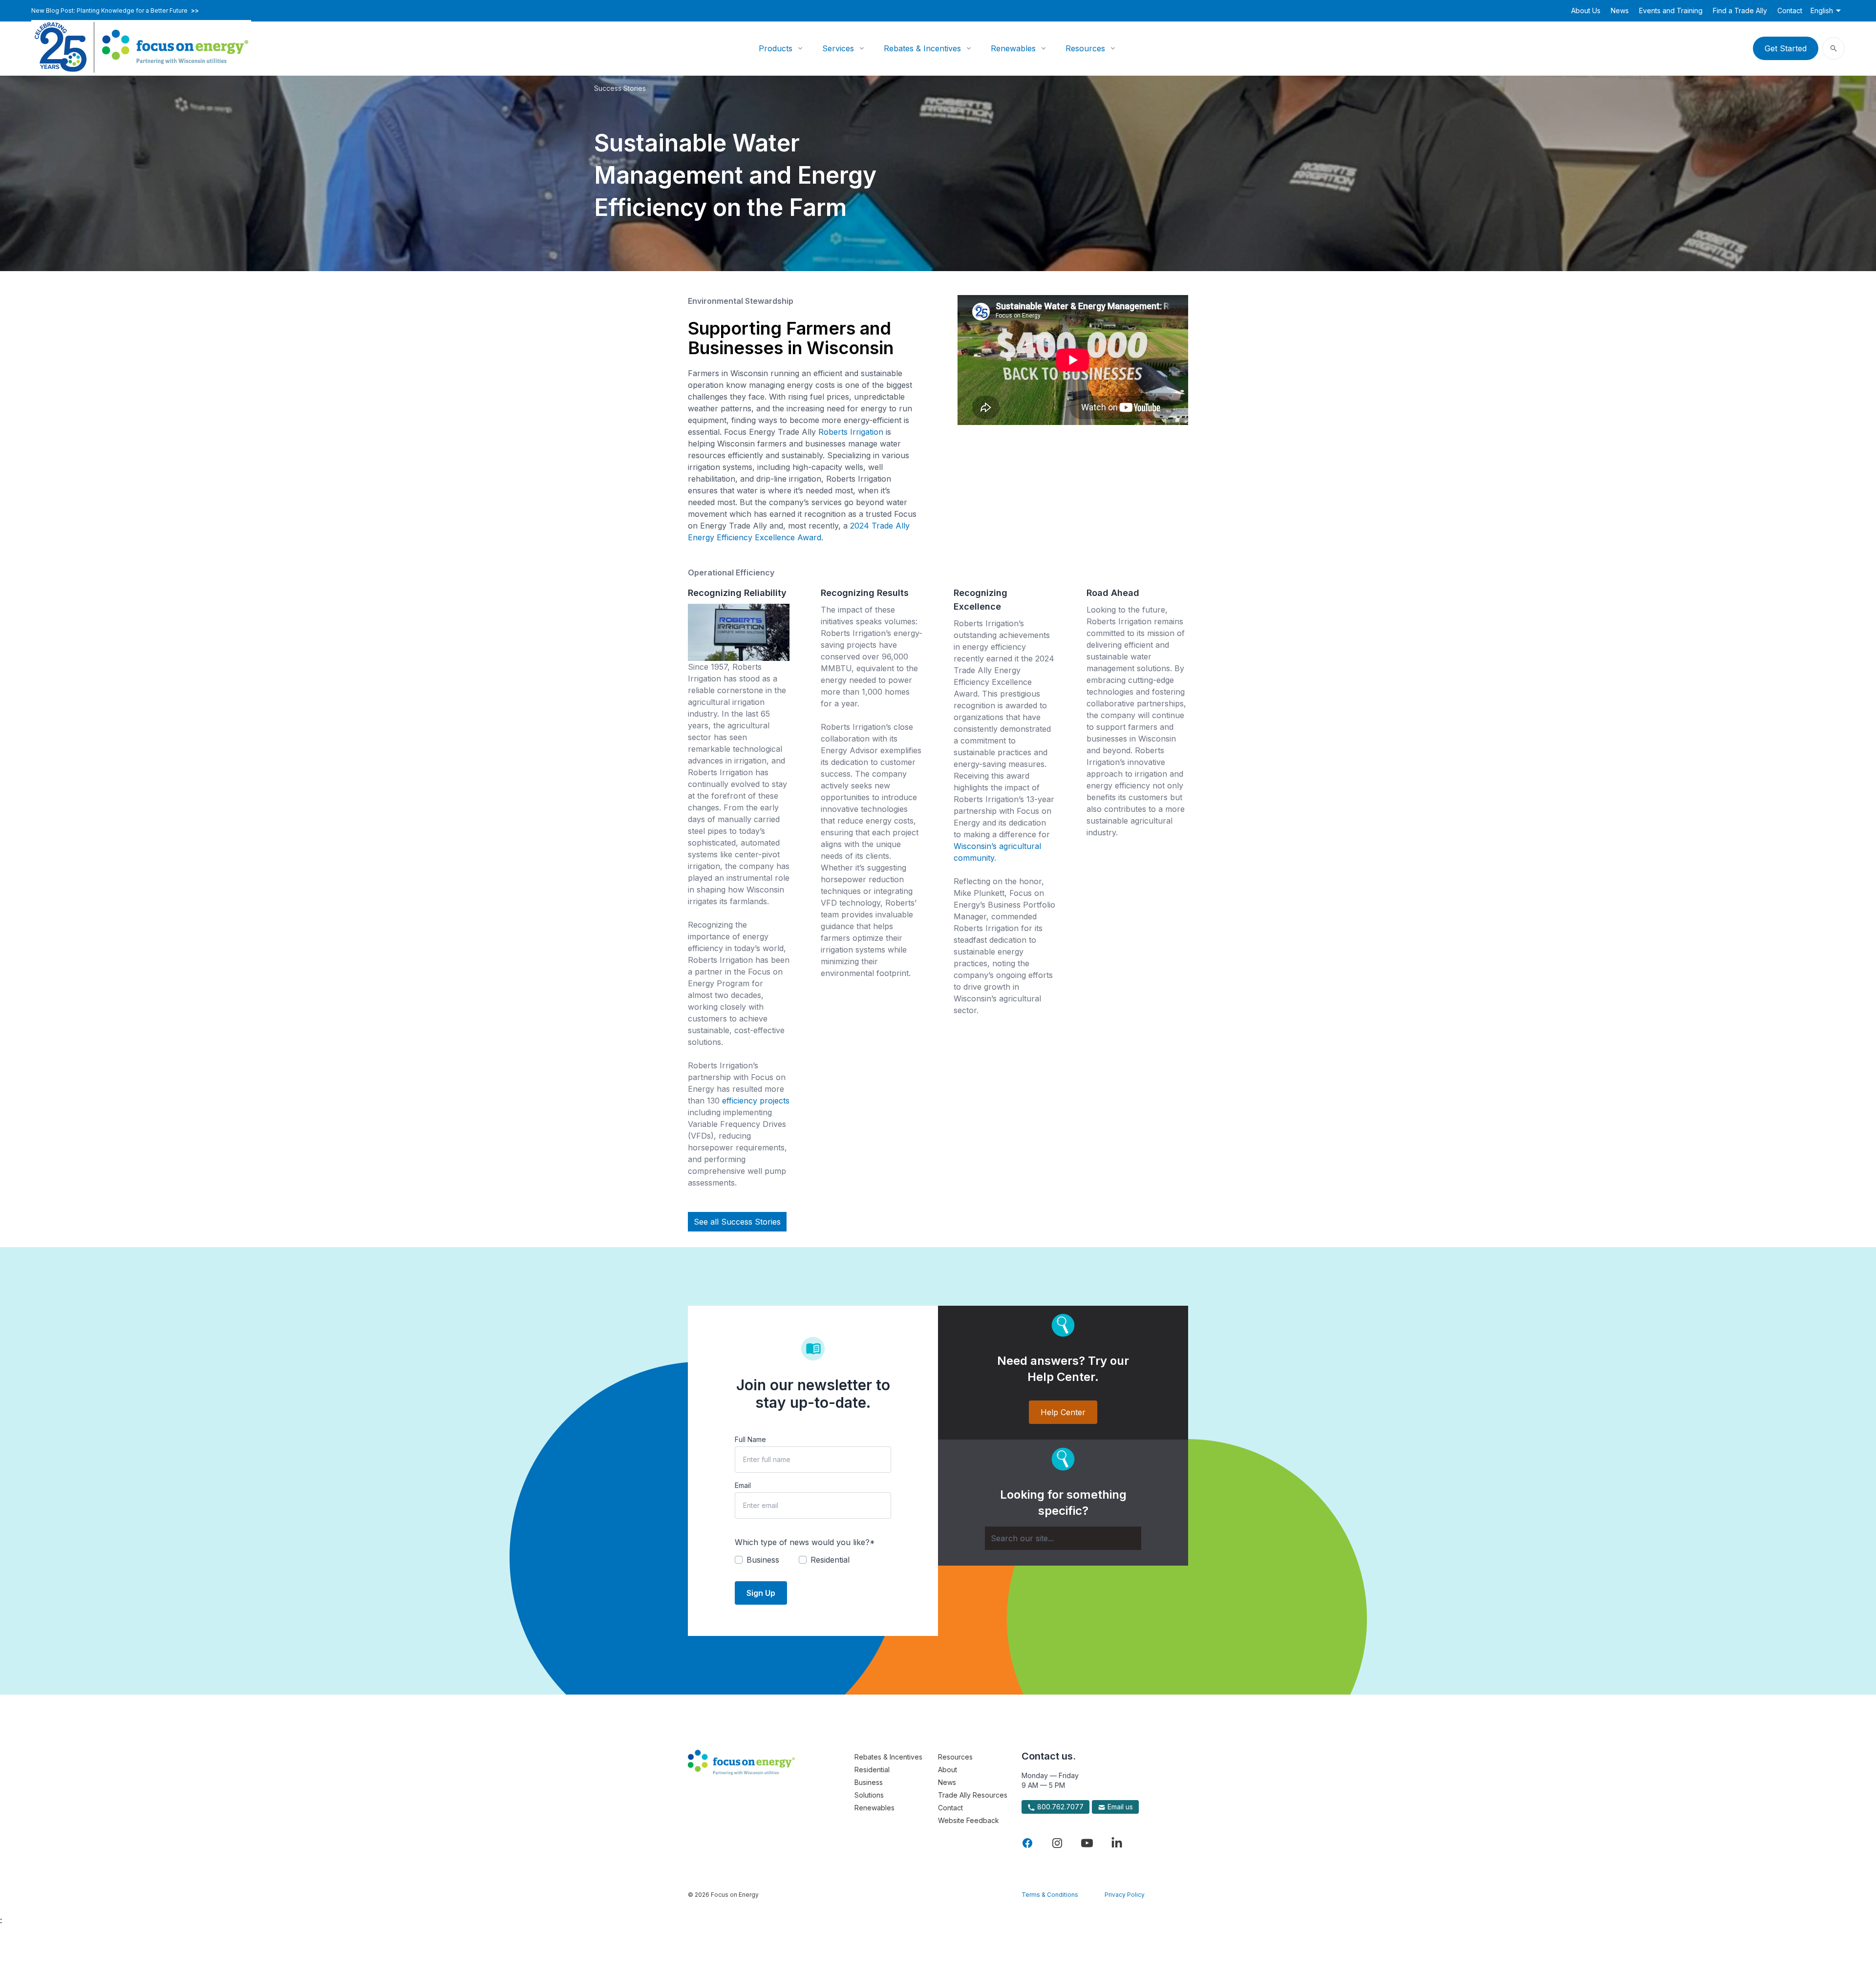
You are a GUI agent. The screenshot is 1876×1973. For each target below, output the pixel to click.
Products (776, 48)
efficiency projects (756, 1101)
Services (838, 48)
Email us (1119, 1807)
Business (869, 1782)
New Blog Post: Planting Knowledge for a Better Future (115, 11)
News (1620, 11)
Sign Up (761, 1593)
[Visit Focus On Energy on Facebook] (1027, 1843)
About (948, 1770)
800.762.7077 (1059, 1807)
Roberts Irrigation (851, 432)
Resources (1085, 48)
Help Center (1063, 1412)
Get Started (1786, 48)
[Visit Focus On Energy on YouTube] (1087, 1843)
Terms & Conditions (1050, 1895)
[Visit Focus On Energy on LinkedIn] (1117, 1843)
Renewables (1013, 48)
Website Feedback (969, 1820)
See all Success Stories (737, 1222)
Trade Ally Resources (973, 1795)
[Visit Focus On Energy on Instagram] (1057, 1843)
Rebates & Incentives (922, 48)
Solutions (869, 1795)
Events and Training (1671, 11)
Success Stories (620, 88)
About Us (1586, 11)
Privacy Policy (1125, 1895)
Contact (1790, 11)
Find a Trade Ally (1740, 11)
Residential (872, 1770)
